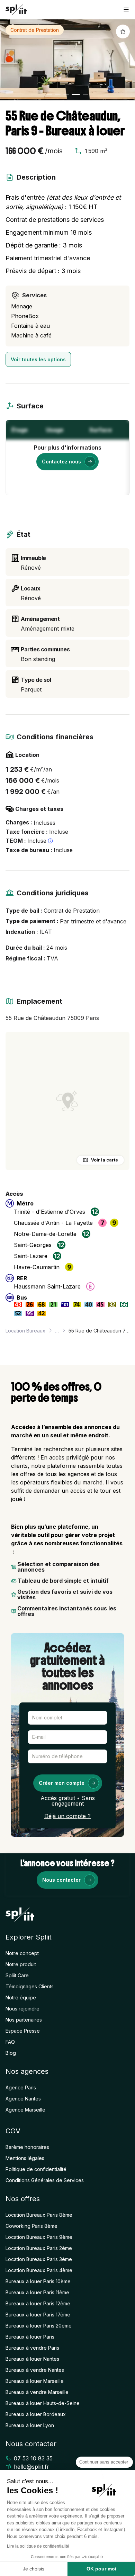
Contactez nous (61, 462)
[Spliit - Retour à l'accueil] (16, 10)
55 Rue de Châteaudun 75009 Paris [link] (99, 1331)
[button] (126, 10)
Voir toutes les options (38, 359)
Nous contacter (61, 1880)
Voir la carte (105, 1160)
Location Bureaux (25, 1331)
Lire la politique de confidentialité (38, 2546)
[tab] (49, 94)
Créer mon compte (62, 1783)
